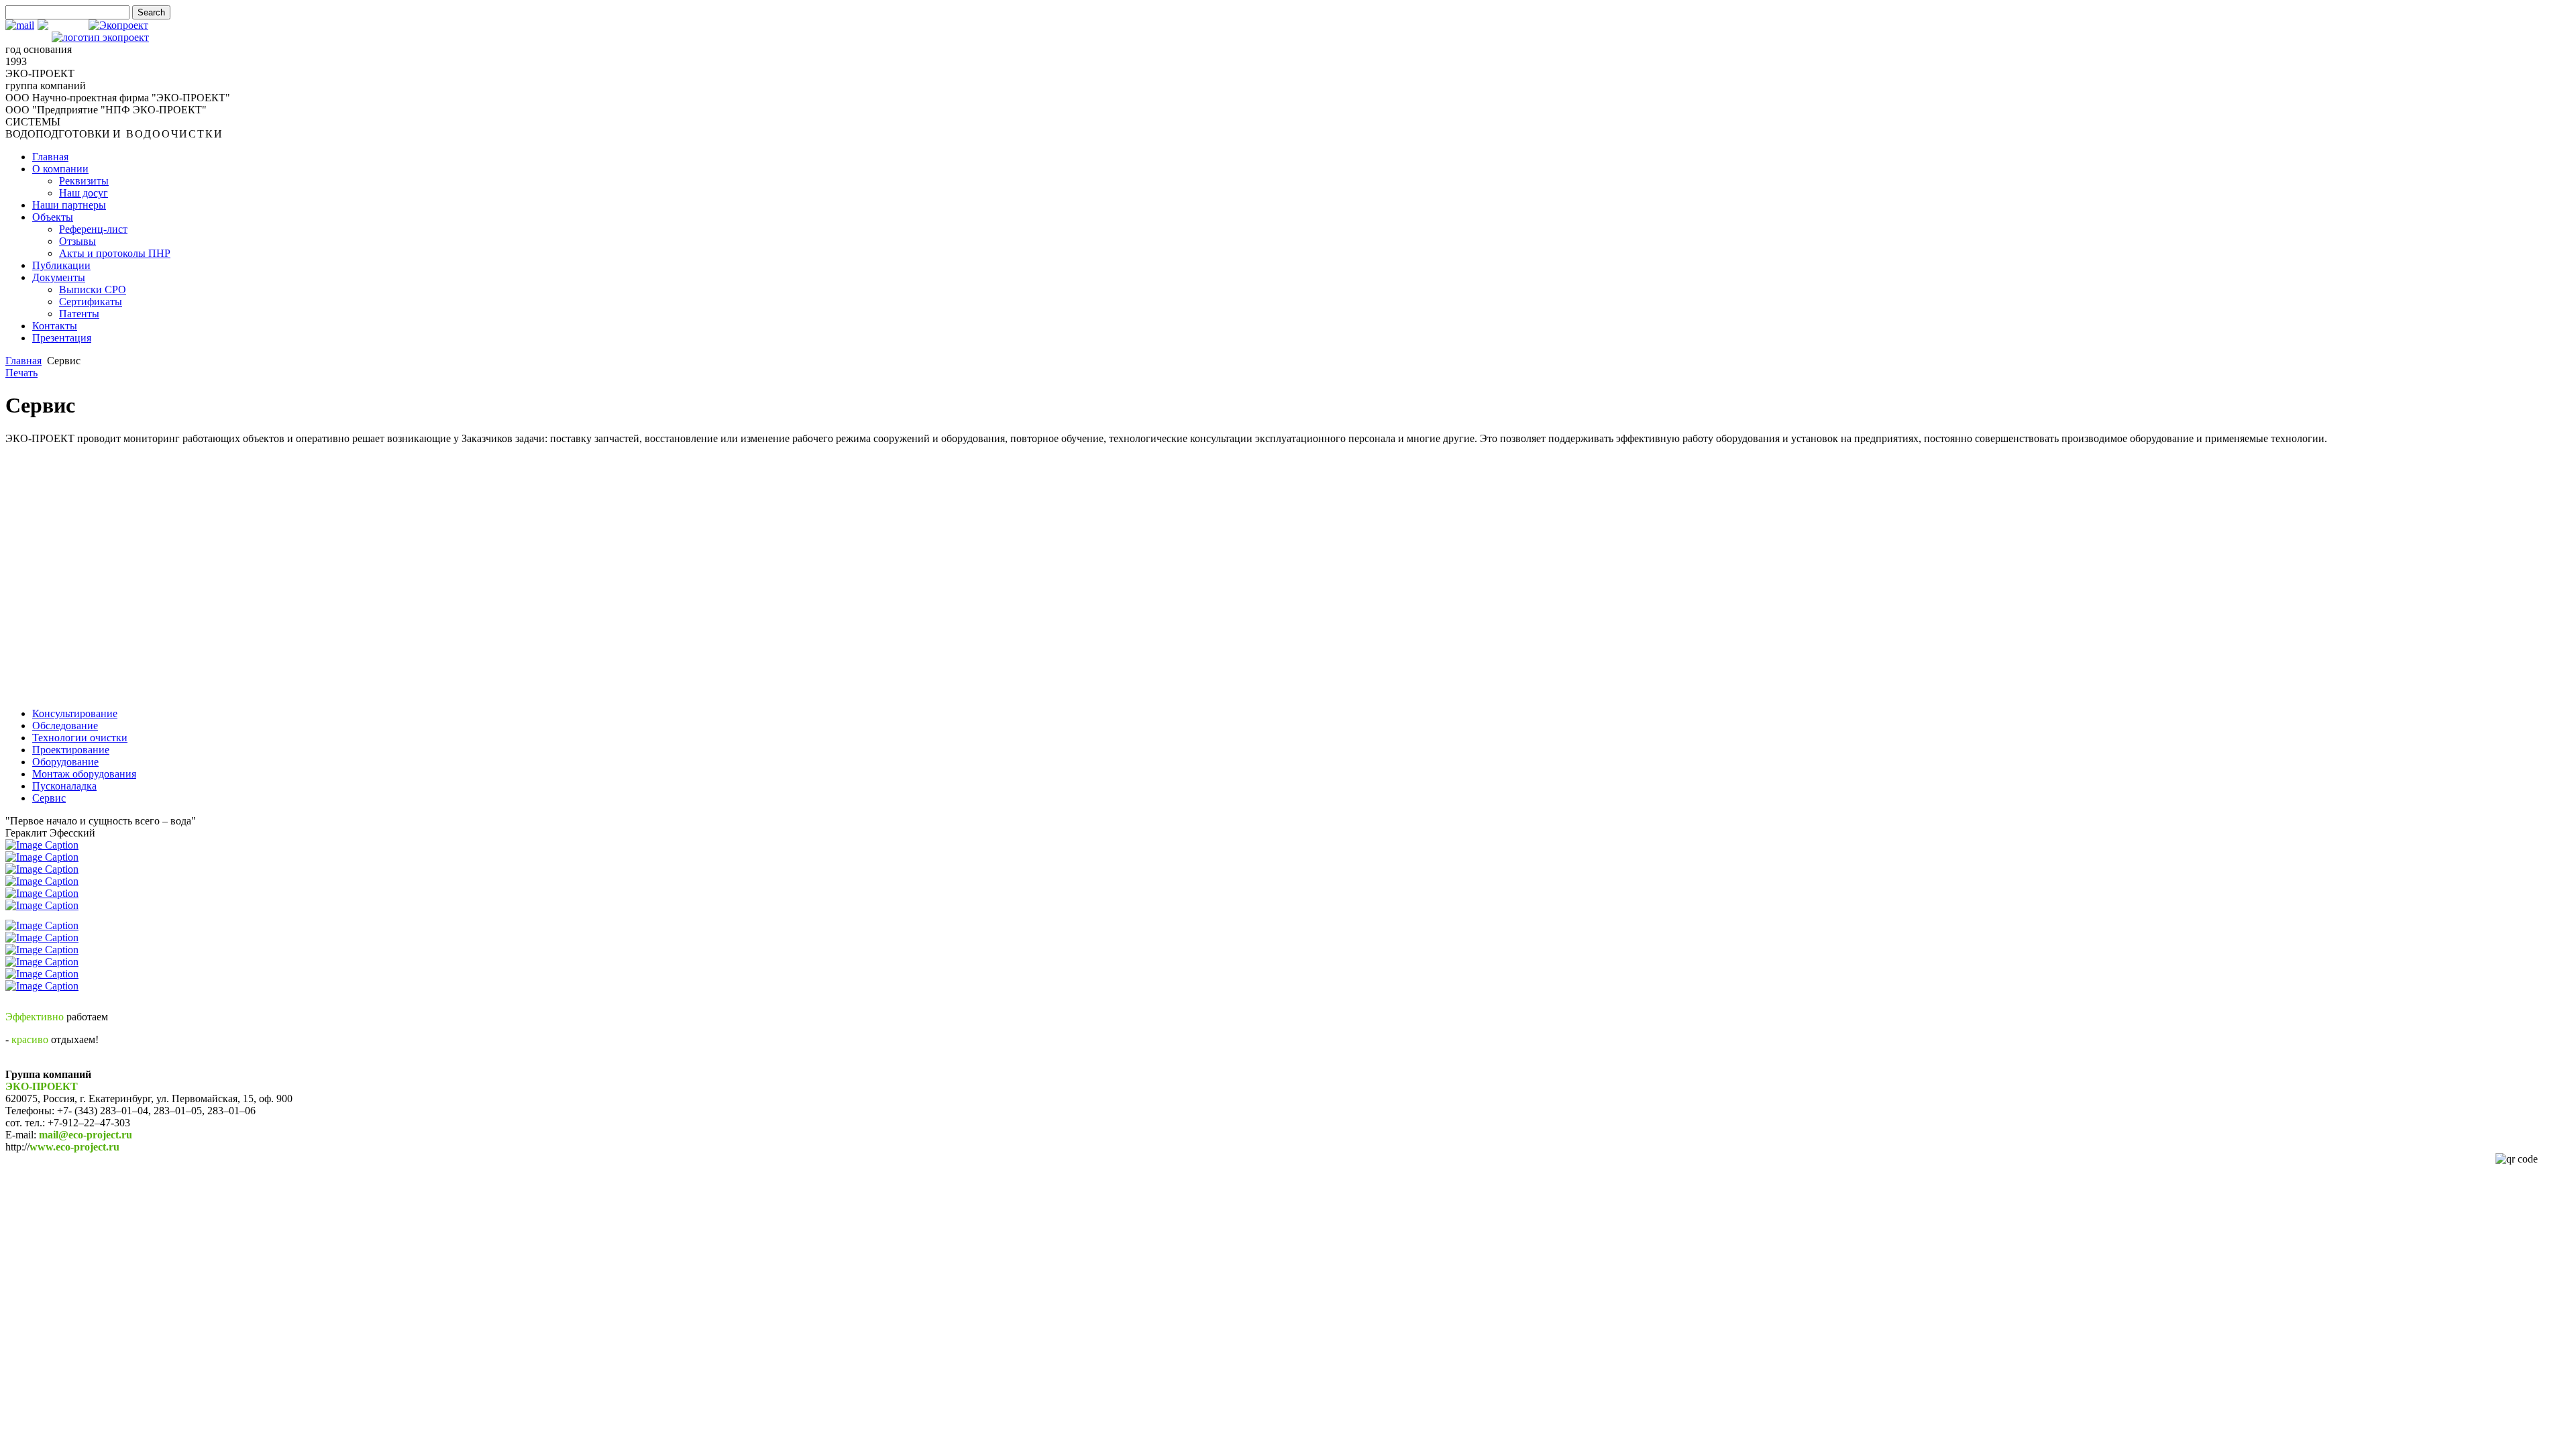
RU (77, 25)
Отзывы (77, 241)
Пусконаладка (64, 786)
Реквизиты (84, 181)
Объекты (53, 217)
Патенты (79, 314)
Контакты (55, 326)
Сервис (49, 798)
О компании (60, 169)
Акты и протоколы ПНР (115, 253)
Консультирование (75, 713)
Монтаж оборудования (84, 774)
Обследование (65, 726)
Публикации (61, 265)
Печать (21, 373)
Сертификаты (91, 302)
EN (59, 25)
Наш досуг (84, 193)
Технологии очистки (80, 738)
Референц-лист (93, 229)
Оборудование (65, 762)
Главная (50, 157)
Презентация (62, 338)
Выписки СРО (93, 289)
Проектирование (71, 750)
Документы (59, 277)
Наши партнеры (69, 205)
